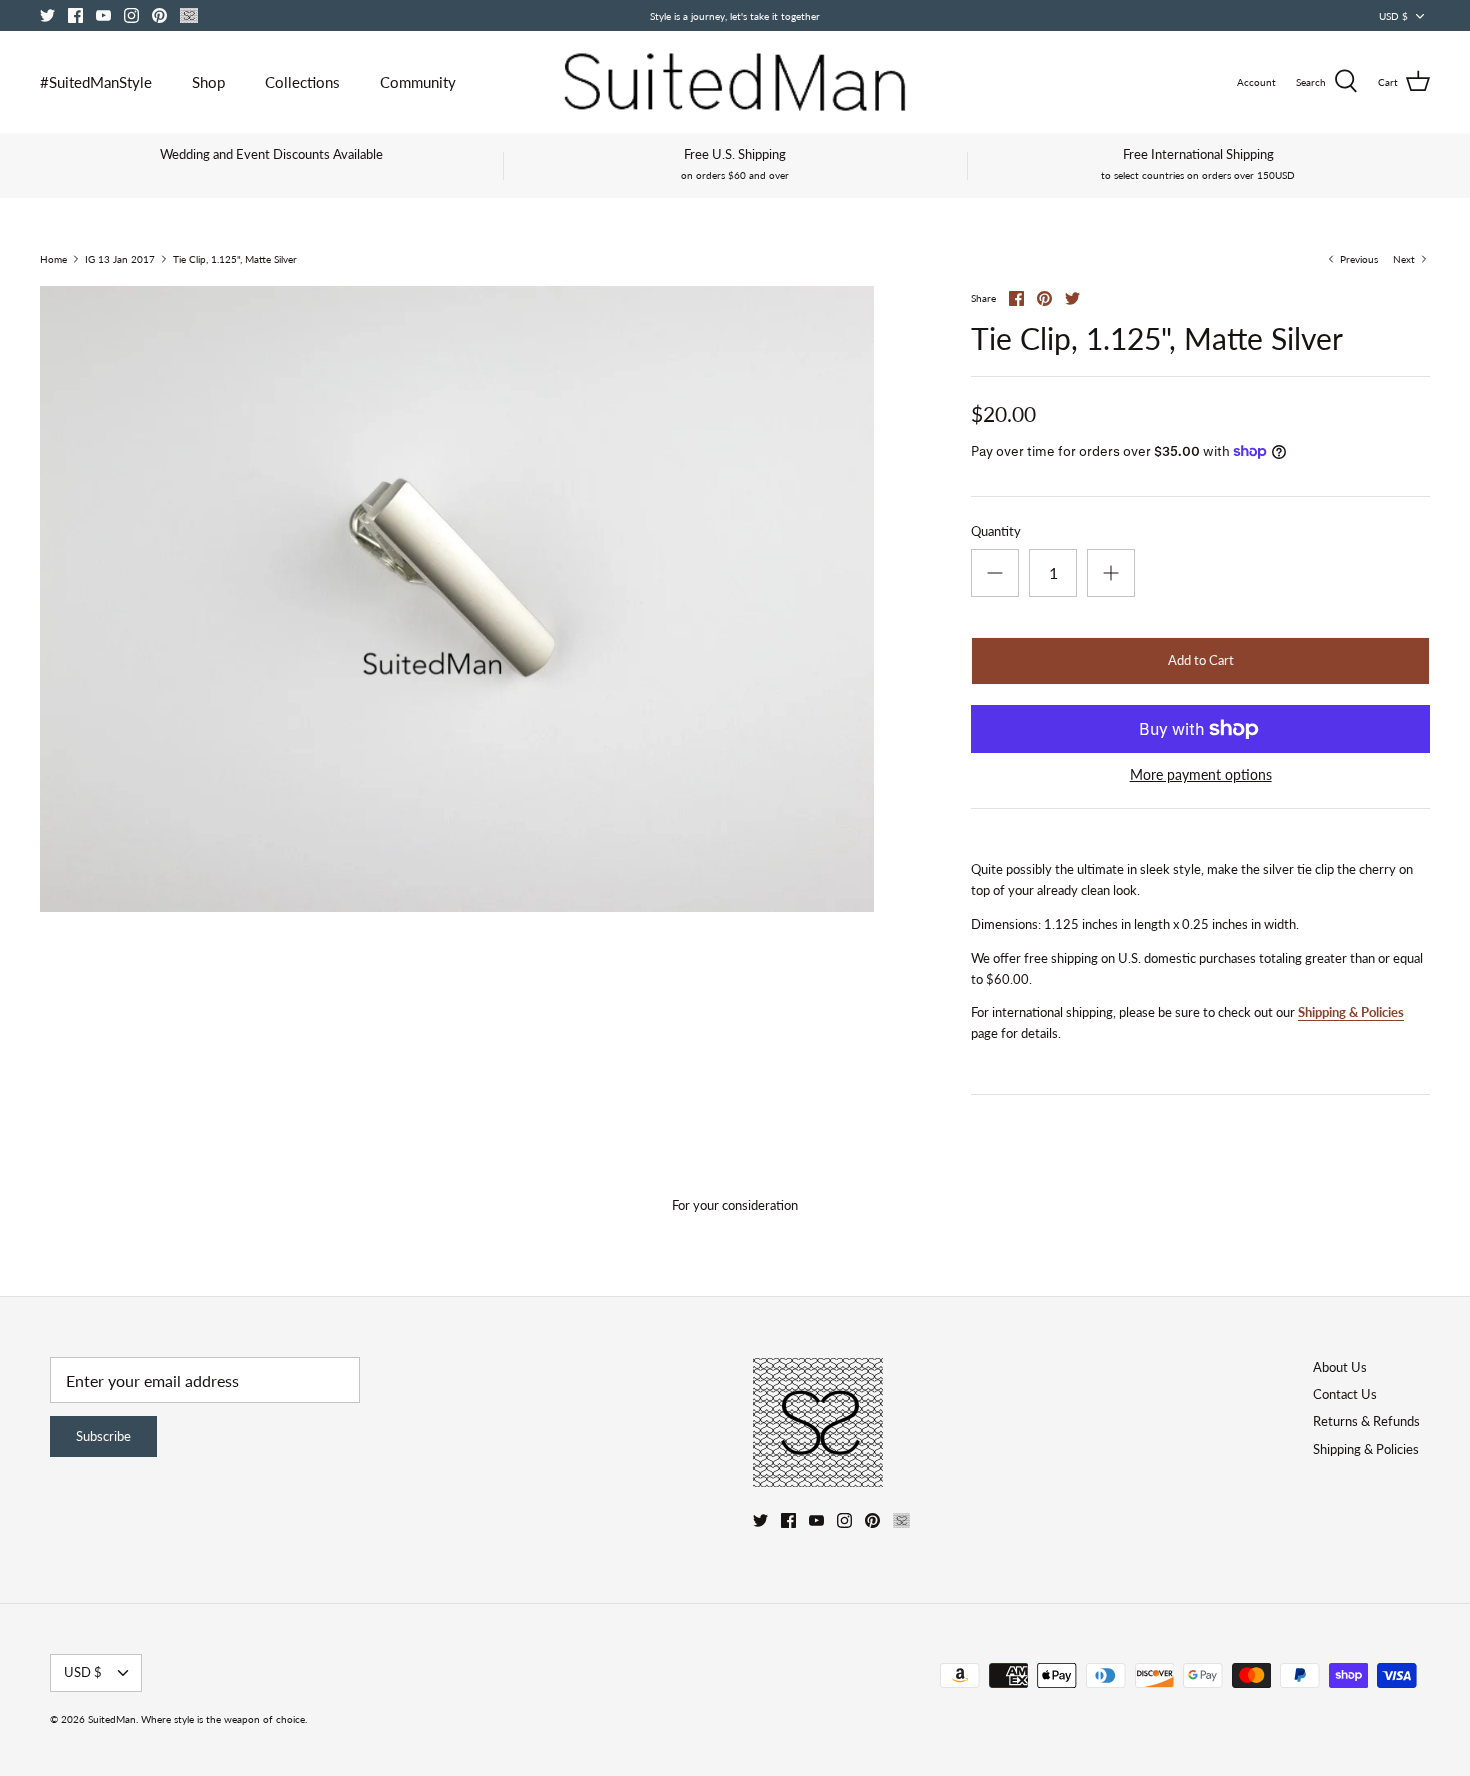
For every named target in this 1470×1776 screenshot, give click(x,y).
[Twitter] (47, 15)
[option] (457, 599)
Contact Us (1345, 1394)
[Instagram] (131, 15)
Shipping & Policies (1351, 1012)
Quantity (996, 531)
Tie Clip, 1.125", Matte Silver (235, 259)
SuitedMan (112, 1719)
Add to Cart (1201, 660)
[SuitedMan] (735, 82)
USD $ (1393, 16)
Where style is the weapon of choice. (224, 1719)
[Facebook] (75, 15)
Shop (208, 82)
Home (53, 259)
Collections (302, 82)
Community (418, 82)
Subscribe (103, 1436)
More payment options (1201, 775)
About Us (1340, 1367)
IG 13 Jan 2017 (120, 259)
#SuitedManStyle (96, 82)
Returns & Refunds (1366, 1421)
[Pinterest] (159, 15)
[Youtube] (103, 15)
